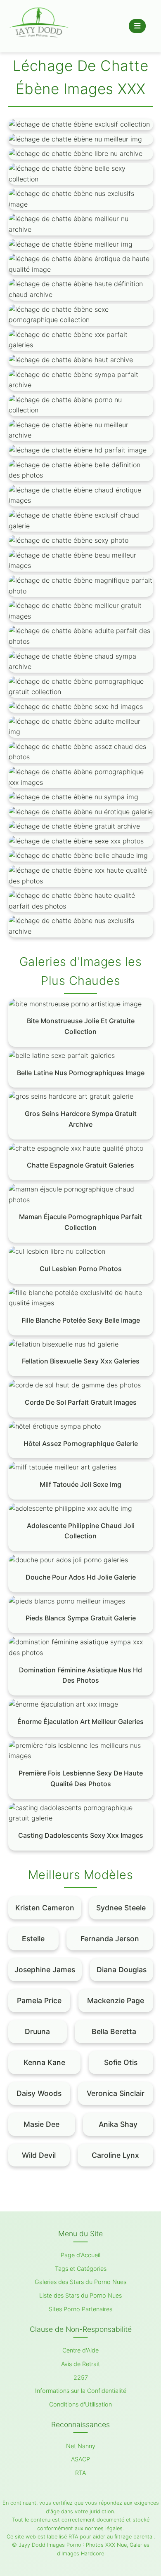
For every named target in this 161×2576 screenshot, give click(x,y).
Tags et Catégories (81, 2269)
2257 (81, 2377)
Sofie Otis (121, 2062)
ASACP (80, 2459)
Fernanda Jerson (110, 1939)
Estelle (33, 1939)
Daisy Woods (39, 2093)
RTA (80, 2473)
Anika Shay (118, 2124)
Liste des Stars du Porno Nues (80, 2295)
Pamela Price (39, 2000)
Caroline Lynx (115, 2155)
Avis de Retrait (80, 2364)
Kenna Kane (44, 2062)
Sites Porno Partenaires (80, 2309)
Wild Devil (39, 2155)
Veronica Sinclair (116, 2093)
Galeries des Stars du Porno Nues (80, 2282)
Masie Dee (41, 2124)
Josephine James (45, 1970)
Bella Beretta (114, 2031)
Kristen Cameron (45, 1908)
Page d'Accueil (80, 2255)
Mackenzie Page (116, 2000)
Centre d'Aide (80, 2350)
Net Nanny (81, 2446)
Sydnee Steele (121, 1908)
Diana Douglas (122, 1970)
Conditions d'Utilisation (80, 2404)
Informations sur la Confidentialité (81, 2391)
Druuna (37, 2031)
